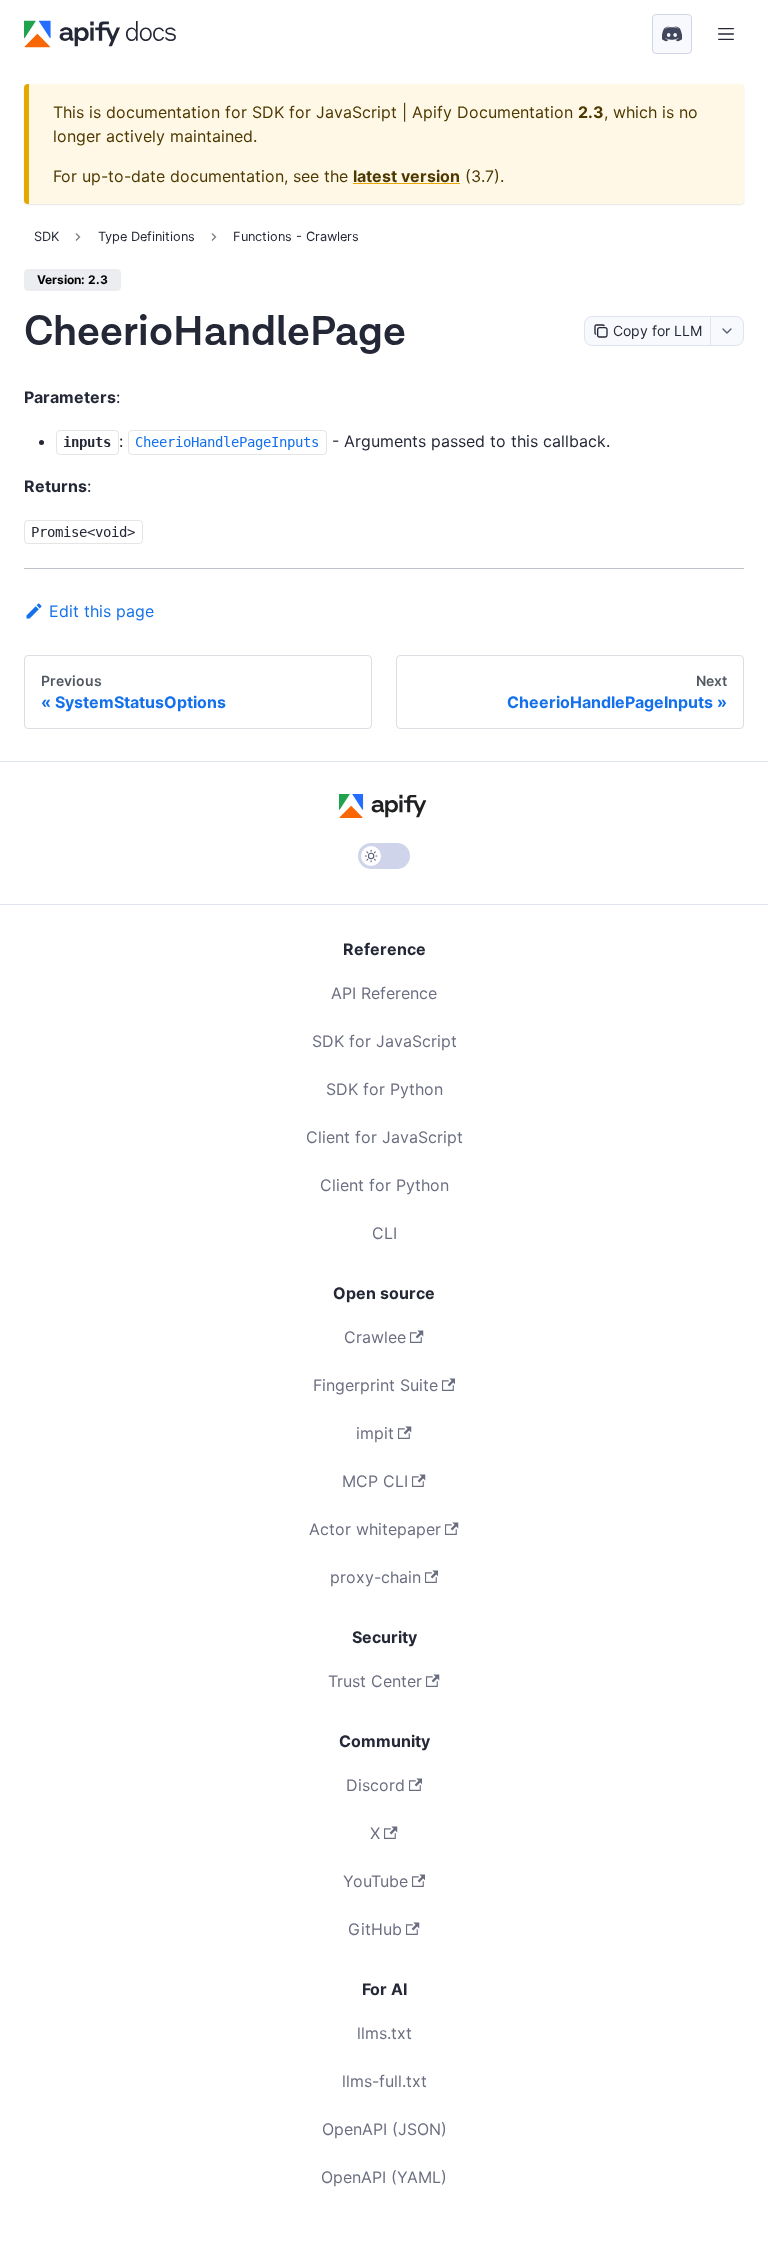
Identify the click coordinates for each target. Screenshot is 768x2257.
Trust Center (375, 1681)
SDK (46, 236)
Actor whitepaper (375, 1529)
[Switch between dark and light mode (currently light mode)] (384, 856)
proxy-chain (375, 1577)
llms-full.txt (384, 2081)
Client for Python (384, 1185)
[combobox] (726, 331)
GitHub (375, 1929)
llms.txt (384, 2033)
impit (375, 1433)
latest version (406, 176)
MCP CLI (375, 1481)
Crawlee (375, 1337)
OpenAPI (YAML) (384, 2177)
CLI (384, 1233)
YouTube (375, 1881)
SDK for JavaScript (384, 1041)
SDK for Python (384, 1089)
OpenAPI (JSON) (384, 2129)
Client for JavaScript (384, 1137)
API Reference (384, 993)
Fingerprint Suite (375, 1385)
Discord (375, 1785)
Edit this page (101, 611)
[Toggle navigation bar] (726, 34)
